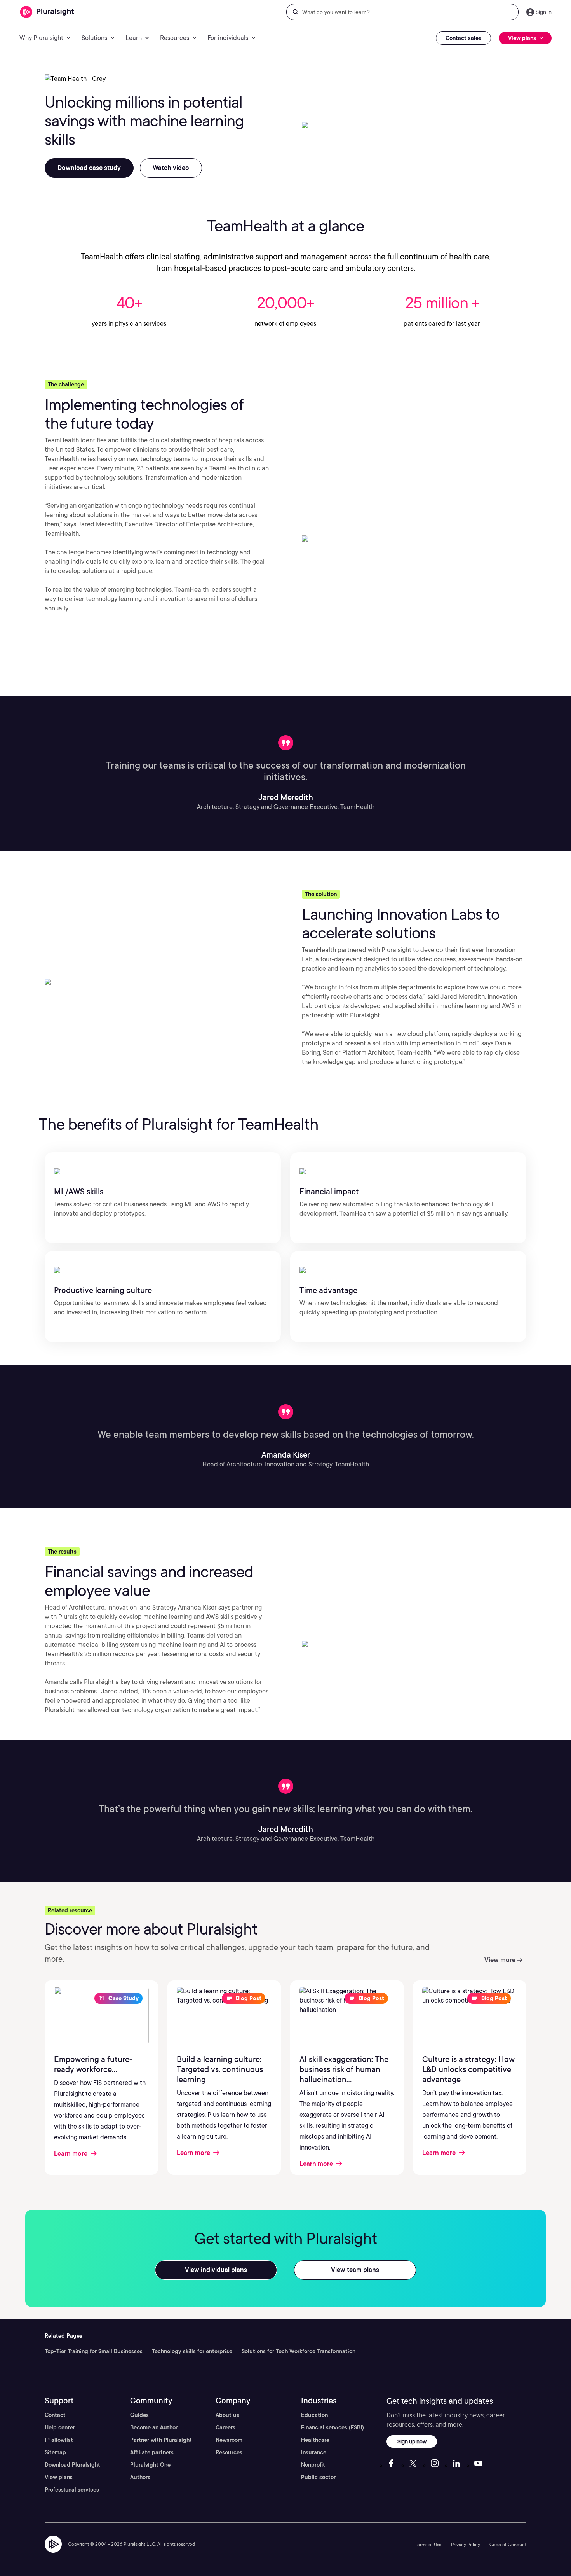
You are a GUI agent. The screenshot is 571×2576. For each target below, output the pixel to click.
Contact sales (463, 38)
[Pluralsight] (47, 12)
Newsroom (229, 2440)
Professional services (72, 2490)
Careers (225, 2427)
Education (314, 2415)
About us (227, 2415)
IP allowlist (59, 2440)
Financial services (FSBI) (333, 2427)
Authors (140, 2477)
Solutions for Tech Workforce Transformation (299, 2351)
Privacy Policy (466, 2544)
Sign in (544, 12)
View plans (59, 2477)
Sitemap (55, 2452)
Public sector (318, 2477)
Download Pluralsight (72, 2465)
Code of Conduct (508, 2544)
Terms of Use (428, 2544)
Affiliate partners (152, 2452)
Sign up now (412, 2441)
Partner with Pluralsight (161, 2440)
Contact (55, 2415)
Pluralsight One (150, 2465)
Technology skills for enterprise (192, 2351)
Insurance (314, 2452)
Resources (229, 2452)
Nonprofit (313, 2465)
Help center (60, 2427)
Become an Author (154, 2427)
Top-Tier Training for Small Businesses (94, 2351)
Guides (139, 2415)
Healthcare (315, 2440)
